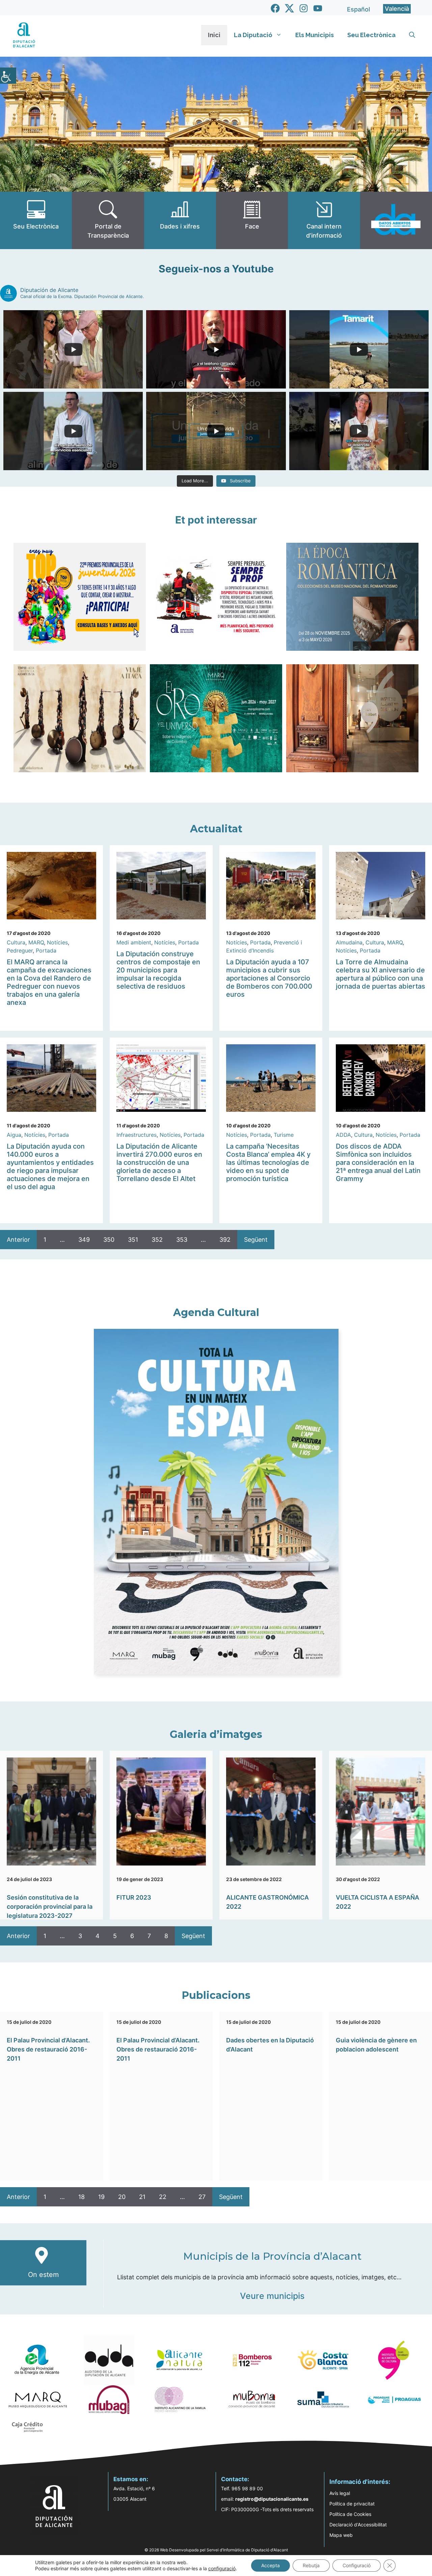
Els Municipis (315, 35)
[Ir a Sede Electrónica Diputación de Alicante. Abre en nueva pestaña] (36, 220)
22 (163, 2197)
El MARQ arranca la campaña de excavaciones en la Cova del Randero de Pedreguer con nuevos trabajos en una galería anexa (49, 982)
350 (109, 1240)
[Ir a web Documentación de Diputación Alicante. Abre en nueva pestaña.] (180, 220)
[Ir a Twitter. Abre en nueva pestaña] (289, 8)
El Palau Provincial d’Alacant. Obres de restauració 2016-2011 (48, 2049)
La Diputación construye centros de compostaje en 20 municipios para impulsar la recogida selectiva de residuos (158, 970)
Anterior (18, 1240)
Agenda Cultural (216, 1312)
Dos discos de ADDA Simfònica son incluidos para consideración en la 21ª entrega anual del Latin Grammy (378, 1162)
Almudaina (349, 942)
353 (182, 1240)
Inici (214, 35)
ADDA (343, 1135)
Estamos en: (131, 2479)
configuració (222, 2568)
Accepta (271, 2565)
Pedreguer (20, 950)
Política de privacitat (352, 2504)
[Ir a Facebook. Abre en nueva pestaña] (275, 8)
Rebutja (311, 2565)
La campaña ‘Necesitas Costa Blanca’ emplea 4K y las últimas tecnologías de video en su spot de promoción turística (268, 1162)
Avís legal (340, 2493)
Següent (256, 1240)
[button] (412, 35)
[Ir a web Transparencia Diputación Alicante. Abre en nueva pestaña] (108, 220)
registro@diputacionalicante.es (272, 2499)
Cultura (16, 942)
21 (142, 2197)
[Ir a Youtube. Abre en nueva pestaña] (318, 8)
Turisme (284, 1135)
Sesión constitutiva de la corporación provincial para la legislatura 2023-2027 (50, 1907)
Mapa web (341, 2535)
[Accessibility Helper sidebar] (8, 76)
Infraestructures (137, 1135)
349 (84, 1240)
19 (101, 2197)
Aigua (14, 1135)
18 (82, 2197)
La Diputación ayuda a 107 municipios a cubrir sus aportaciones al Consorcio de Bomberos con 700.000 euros (269, 978)
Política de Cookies (350, 2514)
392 (225, 1240)
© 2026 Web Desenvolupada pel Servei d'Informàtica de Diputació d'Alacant (216, 2550)
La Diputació (253, 35)
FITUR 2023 (134, 1897)
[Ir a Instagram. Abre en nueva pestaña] (304, 8)
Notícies (57, 942)
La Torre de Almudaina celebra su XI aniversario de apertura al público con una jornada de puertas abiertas (381, 974)
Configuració (357, 2565)
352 (157, 1240)
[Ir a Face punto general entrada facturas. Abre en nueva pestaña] (252, 220)
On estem (43, 2275)
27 (202, 2197)
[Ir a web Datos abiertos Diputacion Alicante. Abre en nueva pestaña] (396, 220)
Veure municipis (272, 2296)
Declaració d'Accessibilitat (358, 2525)
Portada (46, 950)
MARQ (36, 942)
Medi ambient (134, 942)
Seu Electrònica (371, 35)
